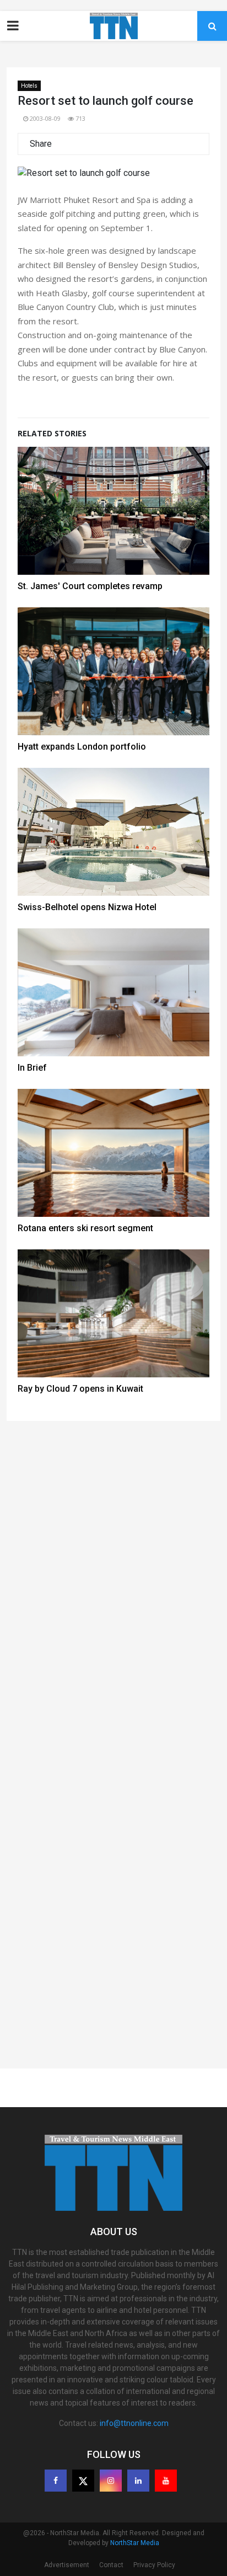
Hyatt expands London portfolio (82, 747)
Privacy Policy (154, 2565)
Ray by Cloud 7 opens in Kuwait (80, 1389)
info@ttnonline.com (134, 2423)
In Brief (32, 1068)
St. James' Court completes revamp (90, 586)
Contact (111, 2565)
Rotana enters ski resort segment (85, 1228)
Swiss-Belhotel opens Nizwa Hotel (87, 907)
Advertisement (67, 2565)
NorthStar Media (135, 2543)
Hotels (29, 86)
